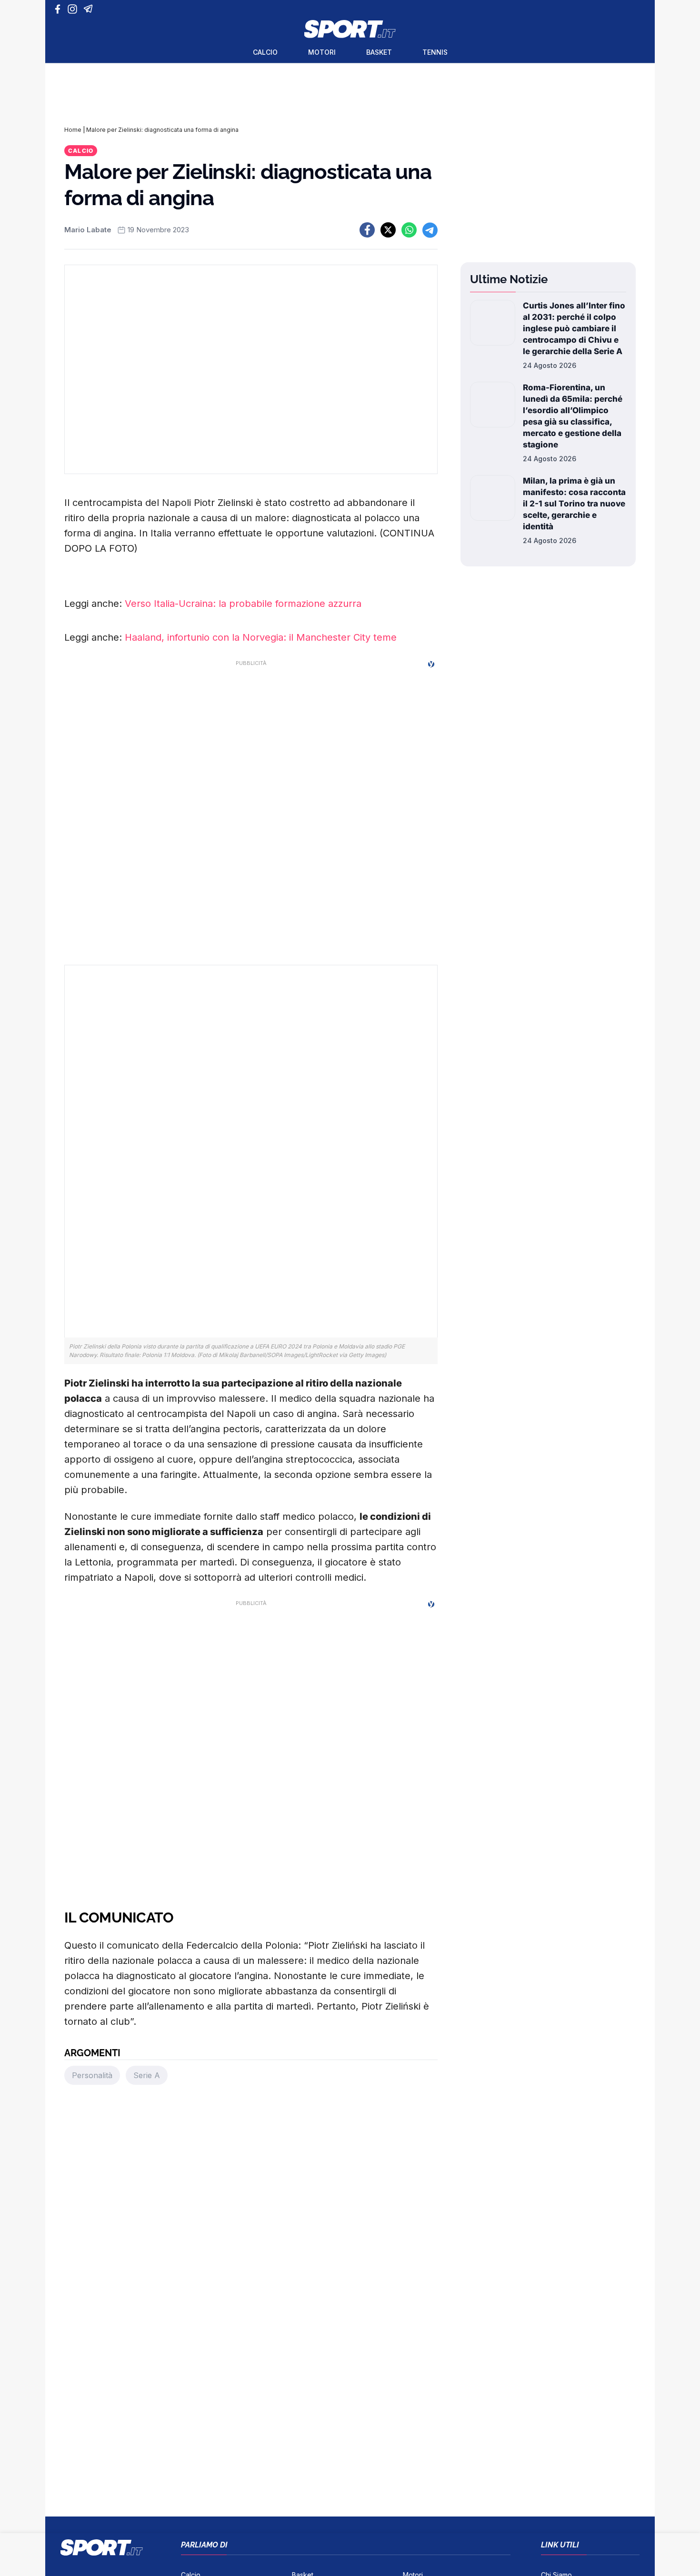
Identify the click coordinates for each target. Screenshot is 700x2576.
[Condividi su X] (388, 230)
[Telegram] (90, 9)
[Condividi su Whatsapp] (409, 230)
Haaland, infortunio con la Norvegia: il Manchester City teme (261, 637)
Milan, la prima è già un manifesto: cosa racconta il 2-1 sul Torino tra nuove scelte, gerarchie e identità (574, 504)
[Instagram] (74, 9)
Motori (322, 52)
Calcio (265, 52)
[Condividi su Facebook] (367, 230)
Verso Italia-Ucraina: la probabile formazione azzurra (243, 604)
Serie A (147, 2075)
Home (73, 130)
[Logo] (350, 29)
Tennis (435, 52)
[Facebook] (60, 9)
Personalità (92, 2075)
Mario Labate (88, 230)
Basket (379, 52)
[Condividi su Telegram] (430, 230)
